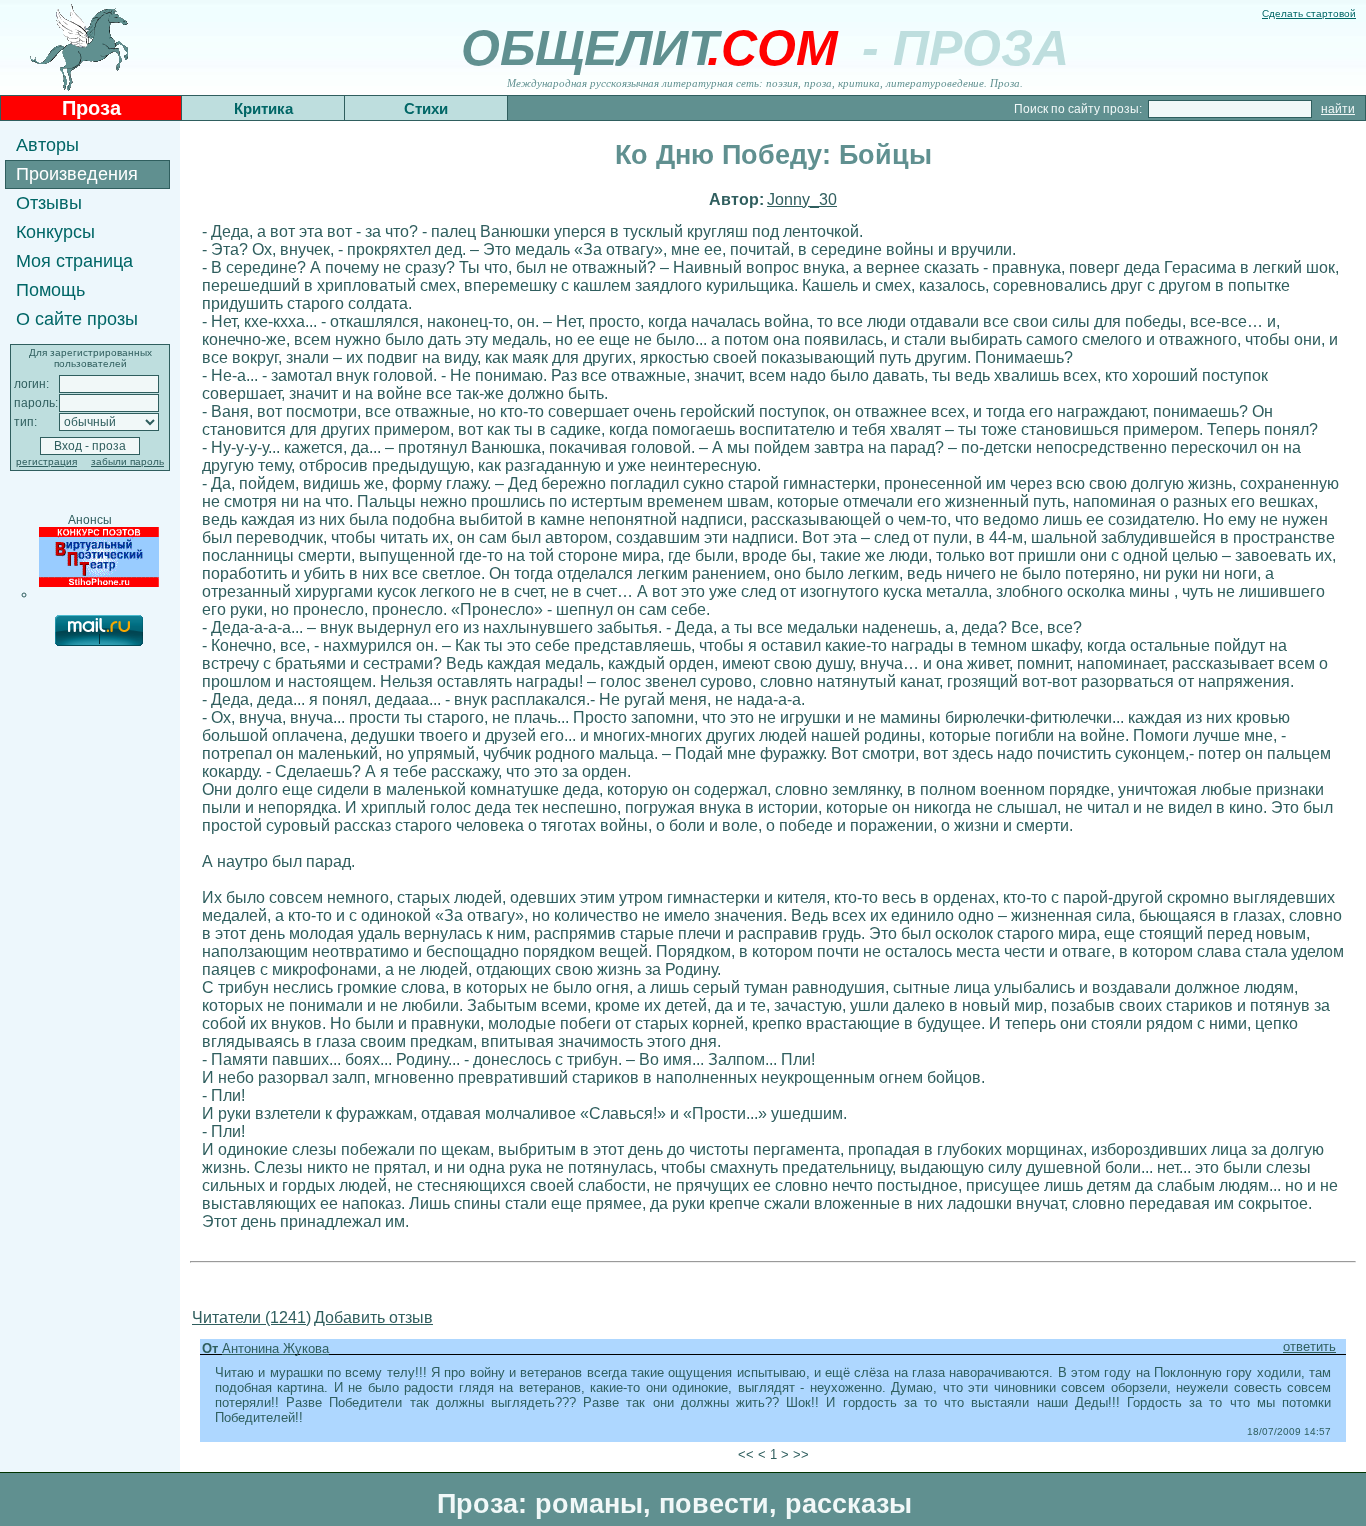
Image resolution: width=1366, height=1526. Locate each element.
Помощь (50, 290)
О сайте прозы (77, 319)
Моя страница (74, 261)
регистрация (46, 461)
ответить (1309, 1346)
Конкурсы (55, 232)
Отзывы (49, 203)
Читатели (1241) (251, 1317)
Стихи (426, 108)
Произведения (77, 174)
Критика (263, 108)
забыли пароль (127, 461)
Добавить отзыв (373, 1317)
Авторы (47, 145)
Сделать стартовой (1309, 13)
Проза (91, 108)
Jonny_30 (802, 199)
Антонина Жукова (275, 1348)
